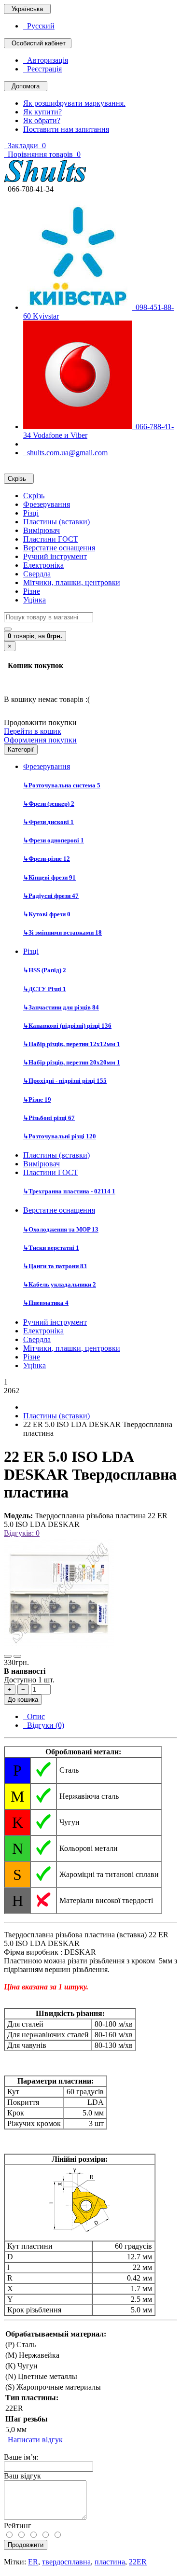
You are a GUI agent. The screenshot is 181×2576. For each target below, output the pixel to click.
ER (33, 2562)
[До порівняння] (17, 1656)
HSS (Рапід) (45, 970)
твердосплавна (66, 2562)
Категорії (21, 749)
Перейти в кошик (33, 731)
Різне (32, 591)
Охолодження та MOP (61, 1229)
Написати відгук (33, 2440)
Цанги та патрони (55, 1266)
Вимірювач (42, 530)
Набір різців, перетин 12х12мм (72, 1044)
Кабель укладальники (60, 1284)
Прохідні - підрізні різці (65, 1081)
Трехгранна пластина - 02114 (69, 1191)
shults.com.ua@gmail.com (65, 453)
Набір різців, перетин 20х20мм (72, 1062)
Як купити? (42, 112)
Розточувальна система (62, 785)
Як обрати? (42, 120)
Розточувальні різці (60, 1136)
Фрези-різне (47, 859)
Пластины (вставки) (56, 522)
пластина (110, 2562)
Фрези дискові (49, 822)
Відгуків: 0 (22, 1533)
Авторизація (46, 60)
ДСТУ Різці (45, 989)
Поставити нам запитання (66, 129)
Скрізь (34, 496)
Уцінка (35, 600)
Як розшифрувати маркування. (74, 103)
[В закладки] (8, 1656)
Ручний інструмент (55, 556)
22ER (138, 2562)
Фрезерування (47, 504)
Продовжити (26, 2545)
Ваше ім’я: (21, 2457)
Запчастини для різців (61, 1007)
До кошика (23, 1700)
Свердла (37, 574)
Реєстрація (42, 69)
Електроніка (43, 565)
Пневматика (46, 1303)
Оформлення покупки (40, 740)
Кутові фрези (47, 914)
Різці (31, 513)
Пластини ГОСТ (51, 539)
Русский (39, 26)
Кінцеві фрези (49, 877)
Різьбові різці (49, 1118)
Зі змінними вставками (63, 932)
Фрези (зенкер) (49, 804)
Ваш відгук (22, 2476)
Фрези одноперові (54, 840)
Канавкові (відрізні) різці (67, 1026)
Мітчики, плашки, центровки (72, 582)
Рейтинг (18, 2526)
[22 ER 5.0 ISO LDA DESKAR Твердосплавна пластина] (59, 1645)
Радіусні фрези (51, 896)
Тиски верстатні (51, 1248)
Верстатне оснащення (59, 548)
